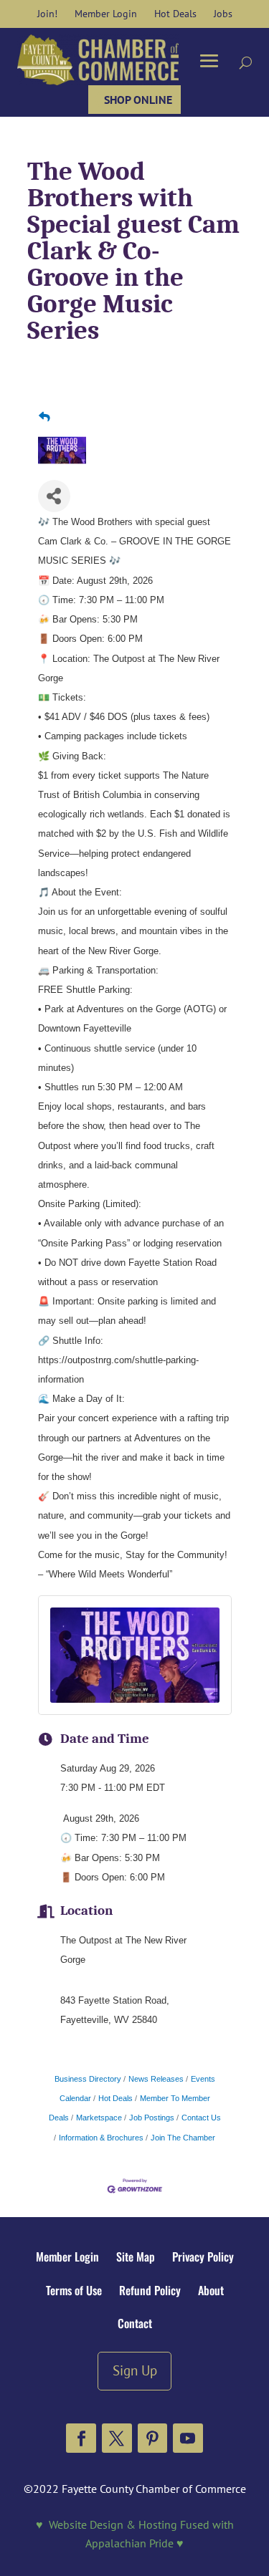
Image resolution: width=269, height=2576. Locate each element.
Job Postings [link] (152, 2118)
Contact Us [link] (201, 2118)
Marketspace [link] (99, 2118)
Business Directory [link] (88, 2079)
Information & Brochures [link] (101, 2138)
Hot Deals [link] (115, 2098)
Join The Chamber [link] (183, 2138)
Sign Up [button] (135, 2370)
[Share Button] (54, 496)
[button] (81, 2438)
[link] (47, 14)
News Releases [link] (156, 2079)
